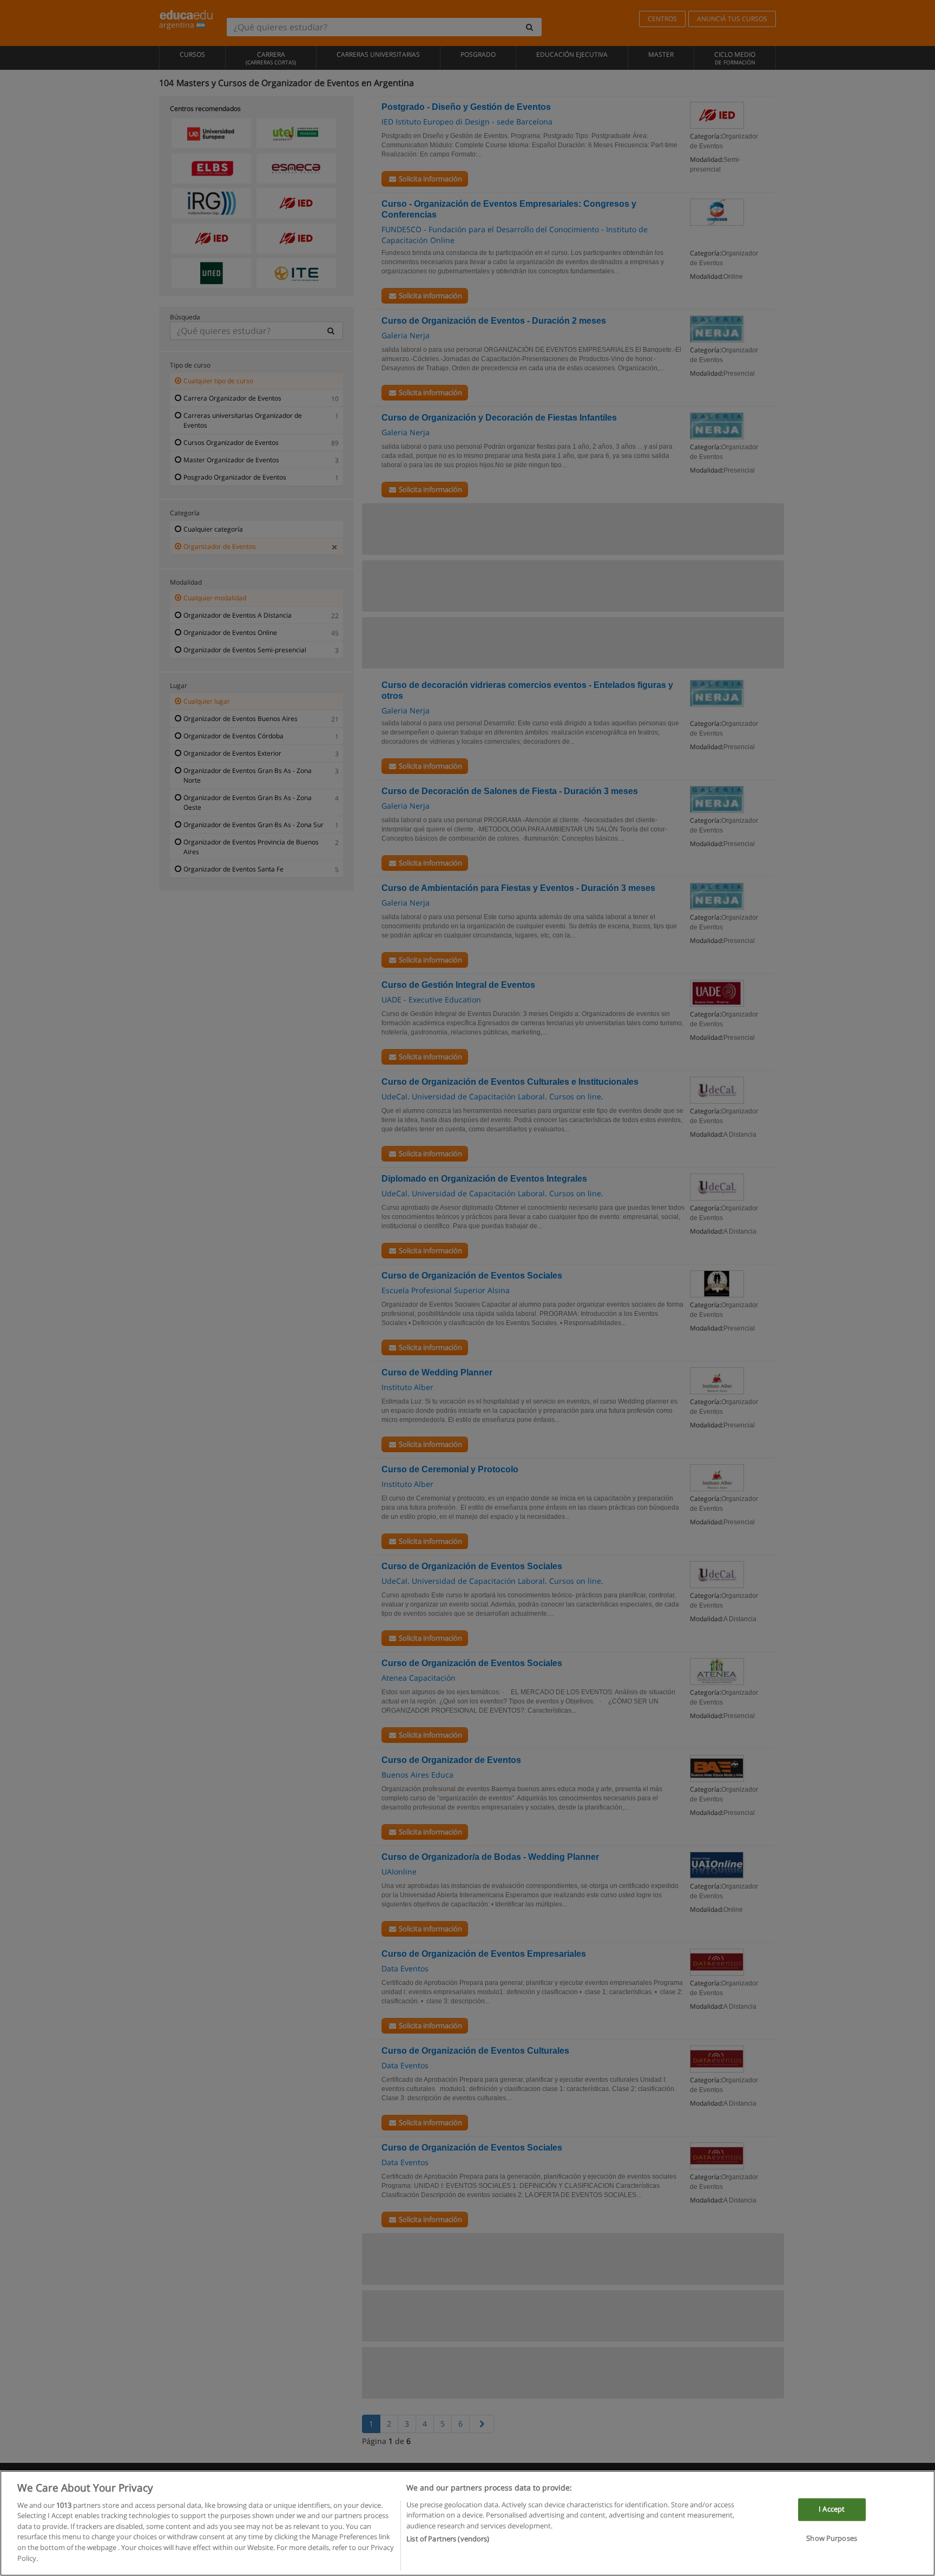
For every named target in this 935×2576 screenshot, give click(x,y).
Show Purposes (832, 2538)
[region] (467, 2523)
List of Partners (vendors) (448, 2539)
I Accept (832, 2509)
